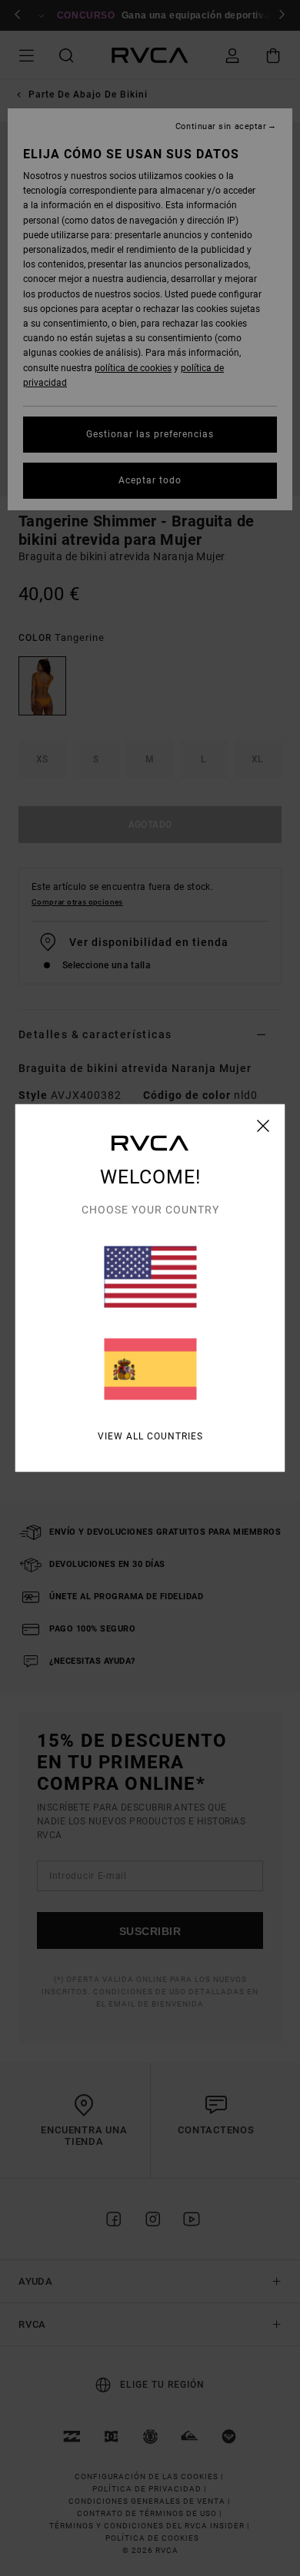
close (263, 1126)
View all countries (150, 1436)
